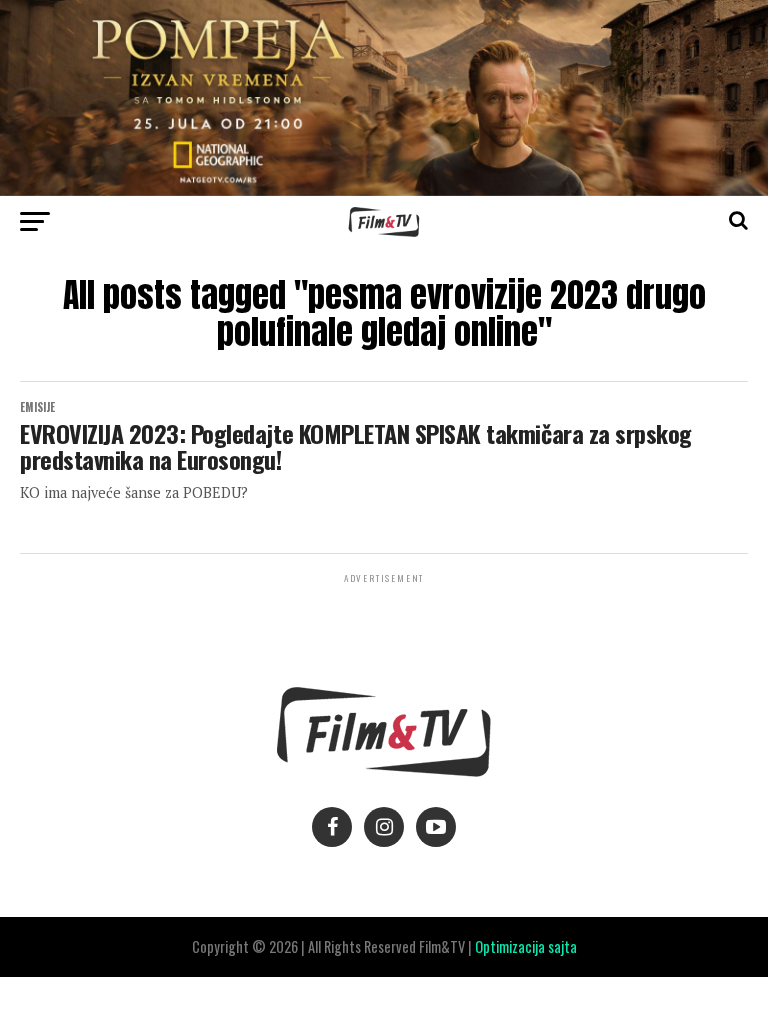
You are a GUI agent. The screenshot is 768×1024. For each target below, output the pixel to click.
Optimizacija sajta (526, 946)
